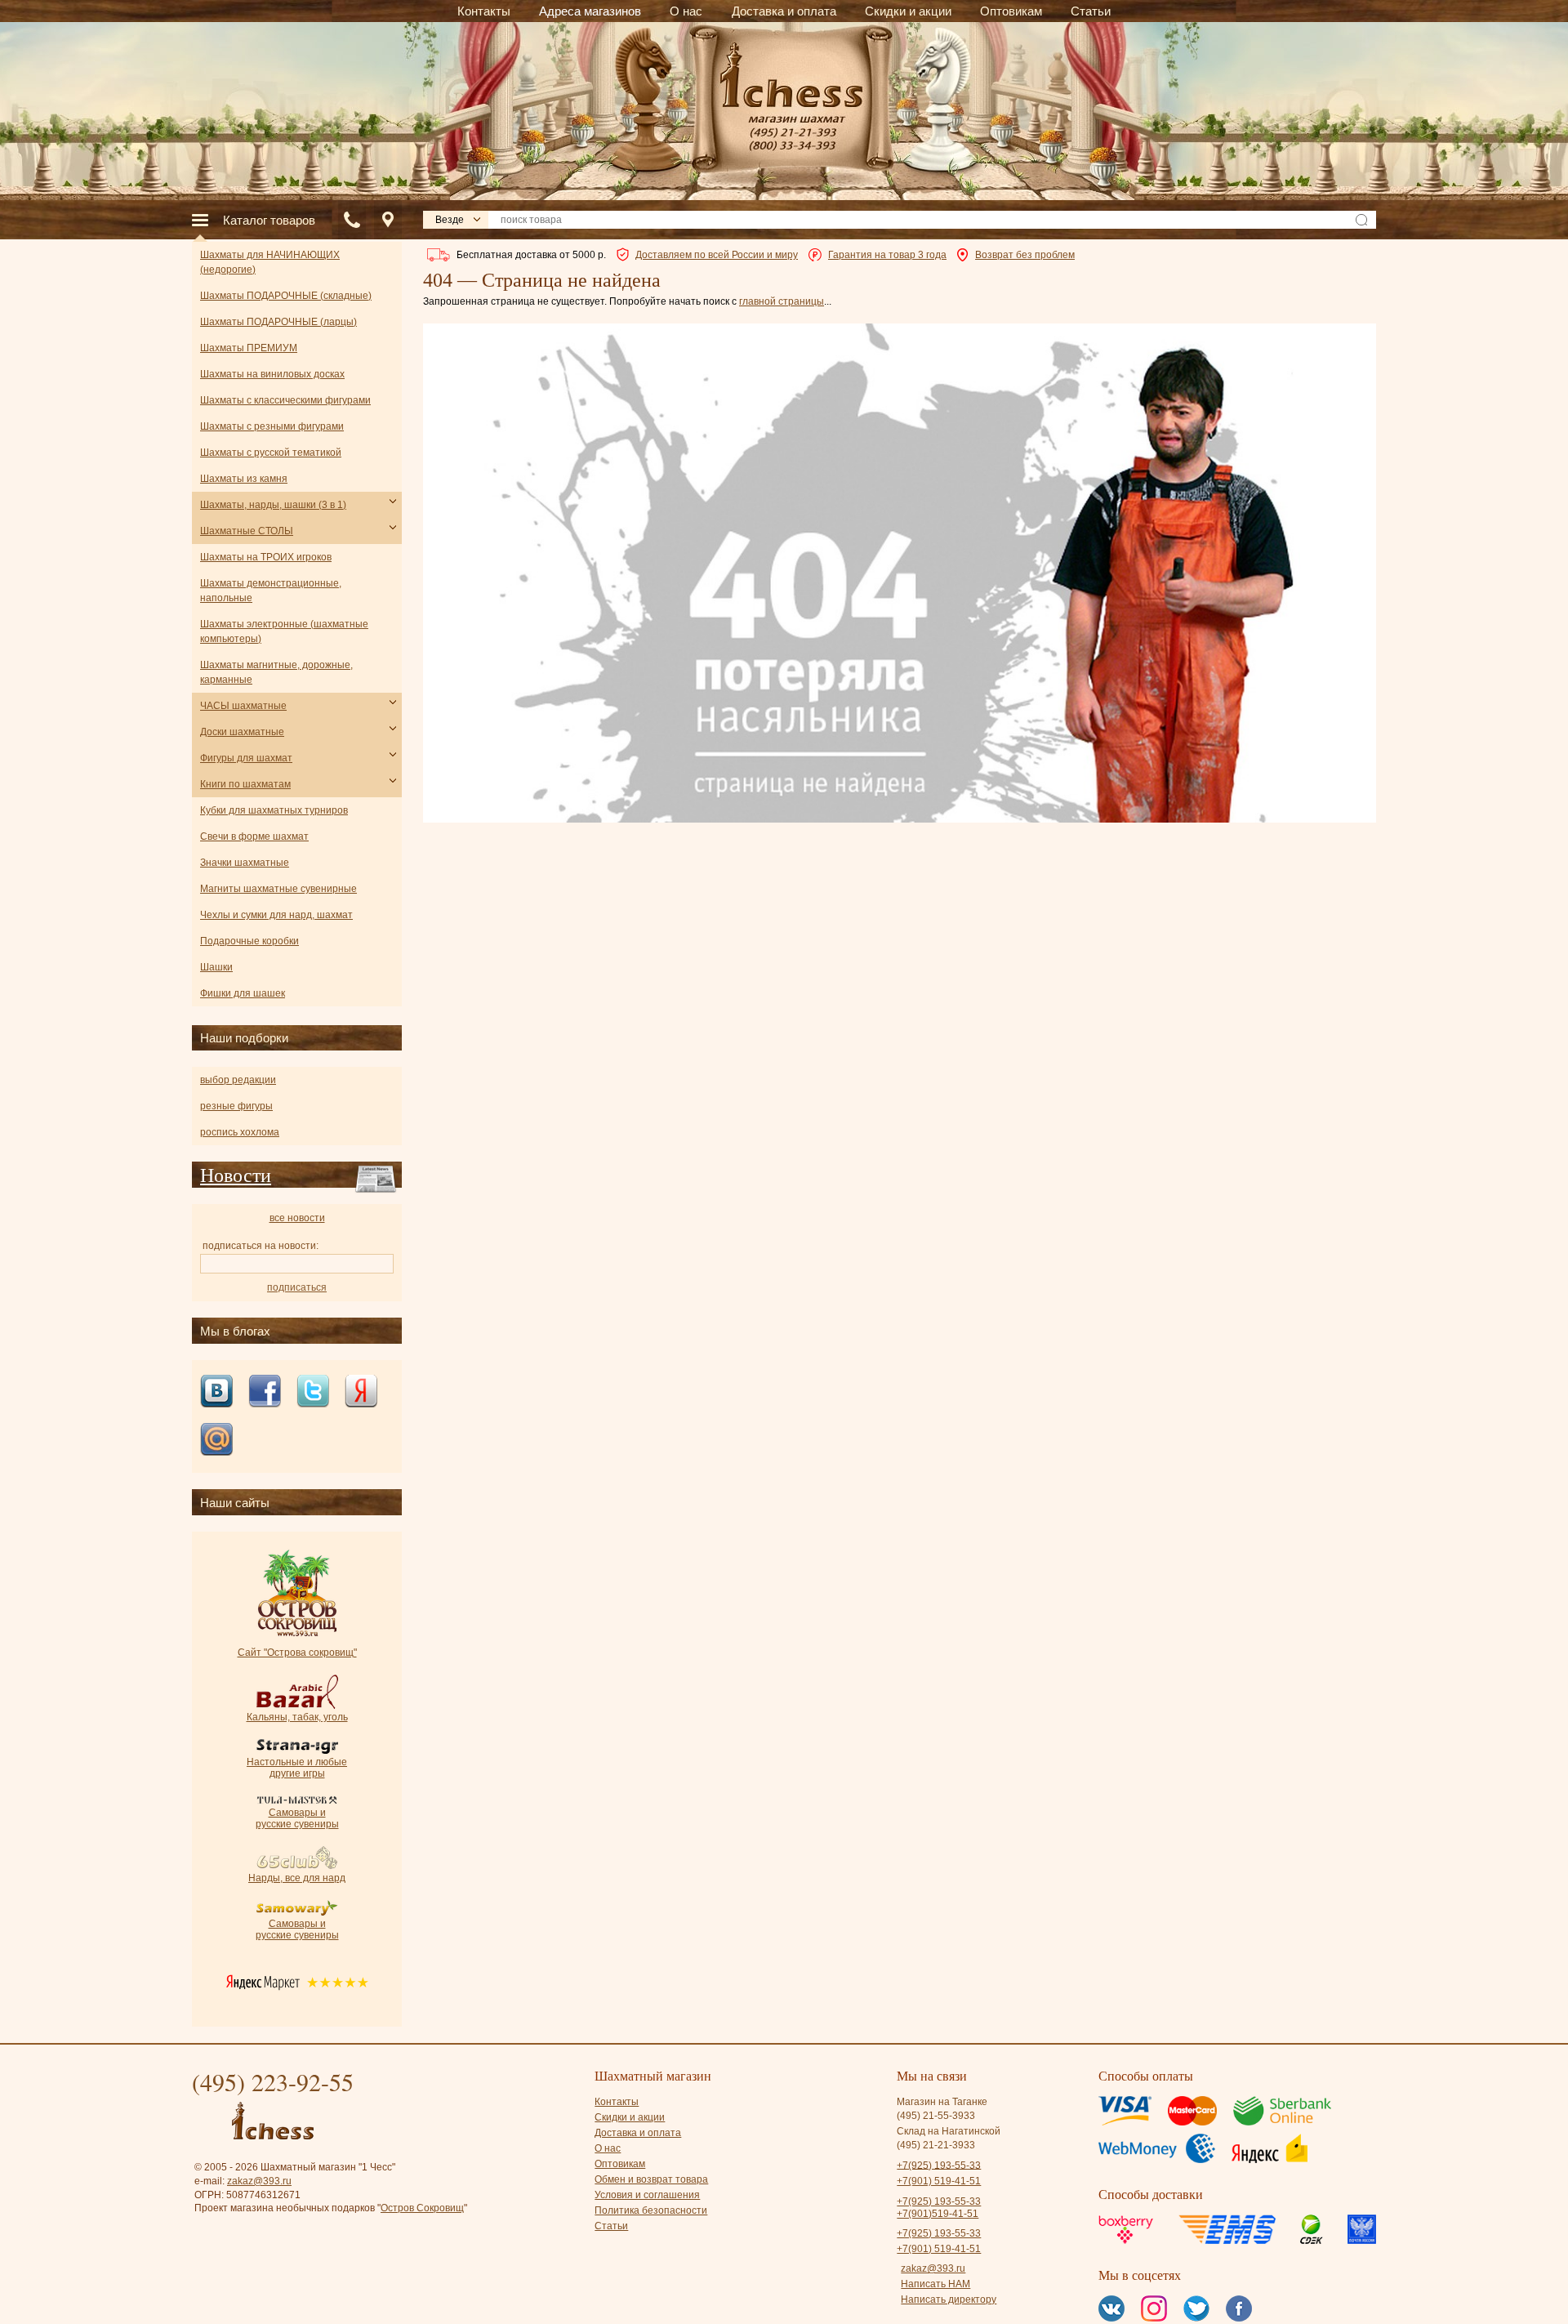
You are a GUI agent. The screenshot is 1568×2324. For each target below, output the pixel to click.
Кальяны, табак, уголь (297, 1717)
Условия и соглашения (647, 2195)
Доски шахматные (242, 732)
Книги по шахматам (245, 784)
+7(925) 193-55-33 (939, 2165)
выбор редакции (238, 1080)
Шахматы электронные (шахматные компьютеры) (284, 631)
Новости (236, 1175)
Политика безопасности (651, 2210)
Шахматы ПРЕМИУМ (249, 348)
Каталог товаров (269, 220)
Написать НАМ (935, 2284)
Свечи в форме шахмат (254, 836)
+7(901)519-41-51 (938, 2214)
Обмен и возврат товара (651, 2179)
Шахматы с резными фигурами (272, 426)
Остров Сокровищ (422, 2208)
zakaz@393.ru (259, 2181)
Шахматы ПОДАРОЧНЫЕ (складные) (286, 296)
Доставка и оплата (638, 2133)
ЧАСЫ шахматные (243, 706)
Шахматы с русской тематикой (271, 453)
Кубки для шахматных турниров (274, 810)
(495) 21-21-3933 (936, 2145)
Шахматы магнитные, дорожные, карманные (276, 672)
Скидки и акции (630, 2117)
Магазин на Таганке (942, 2102)
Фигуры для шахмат (246, 758)
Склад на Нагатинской (949, 2131)
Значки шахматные (245, 863)
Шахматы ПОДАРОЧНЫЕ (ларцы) (278, 322)
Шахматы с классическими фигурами (285, 400)
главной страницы (782, 301)
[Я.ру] (361, 1392)
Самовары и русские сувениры (297, 1818)
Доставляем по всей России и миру (717, 255)
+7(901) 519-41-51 (939, 2181)
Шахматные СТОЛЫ (247, 531)
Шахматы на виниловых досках (272, 374)
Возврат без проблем (1025, 255)
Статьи (611, 2226)
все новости (297, 1218)
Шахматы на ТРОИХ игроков (266, 557)
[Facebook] (265, 1392)
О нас (608, 2148)
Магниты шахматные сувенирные (278, 889)
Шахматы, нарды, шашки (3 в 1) (273, 505)
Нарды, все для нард (297, 1878)
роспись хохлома (240, 1132)
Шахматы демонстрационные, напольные (271, 591)
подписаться (297, 1287)
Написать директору (949, 2299)
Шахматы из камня (244, 479)
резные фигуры (236, 1106)
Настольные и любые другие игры (297, 1768)
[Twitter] (313, 1392)
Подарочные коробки (249, 941)
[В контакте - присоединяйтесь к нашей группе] (216, 1392)
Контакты (617, 2102)
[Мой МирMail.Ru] (216, 1441)
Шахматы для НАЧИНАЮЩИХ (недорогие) (270, 262)
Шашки (216, 967)
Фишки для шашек (243, 993)
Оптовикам (620, 2164)
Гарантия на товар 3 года (887, 255)
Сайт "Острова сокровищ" (297, 1653)
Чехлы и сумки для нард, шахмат (276, 915)
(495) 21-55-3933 (936, 2116)
